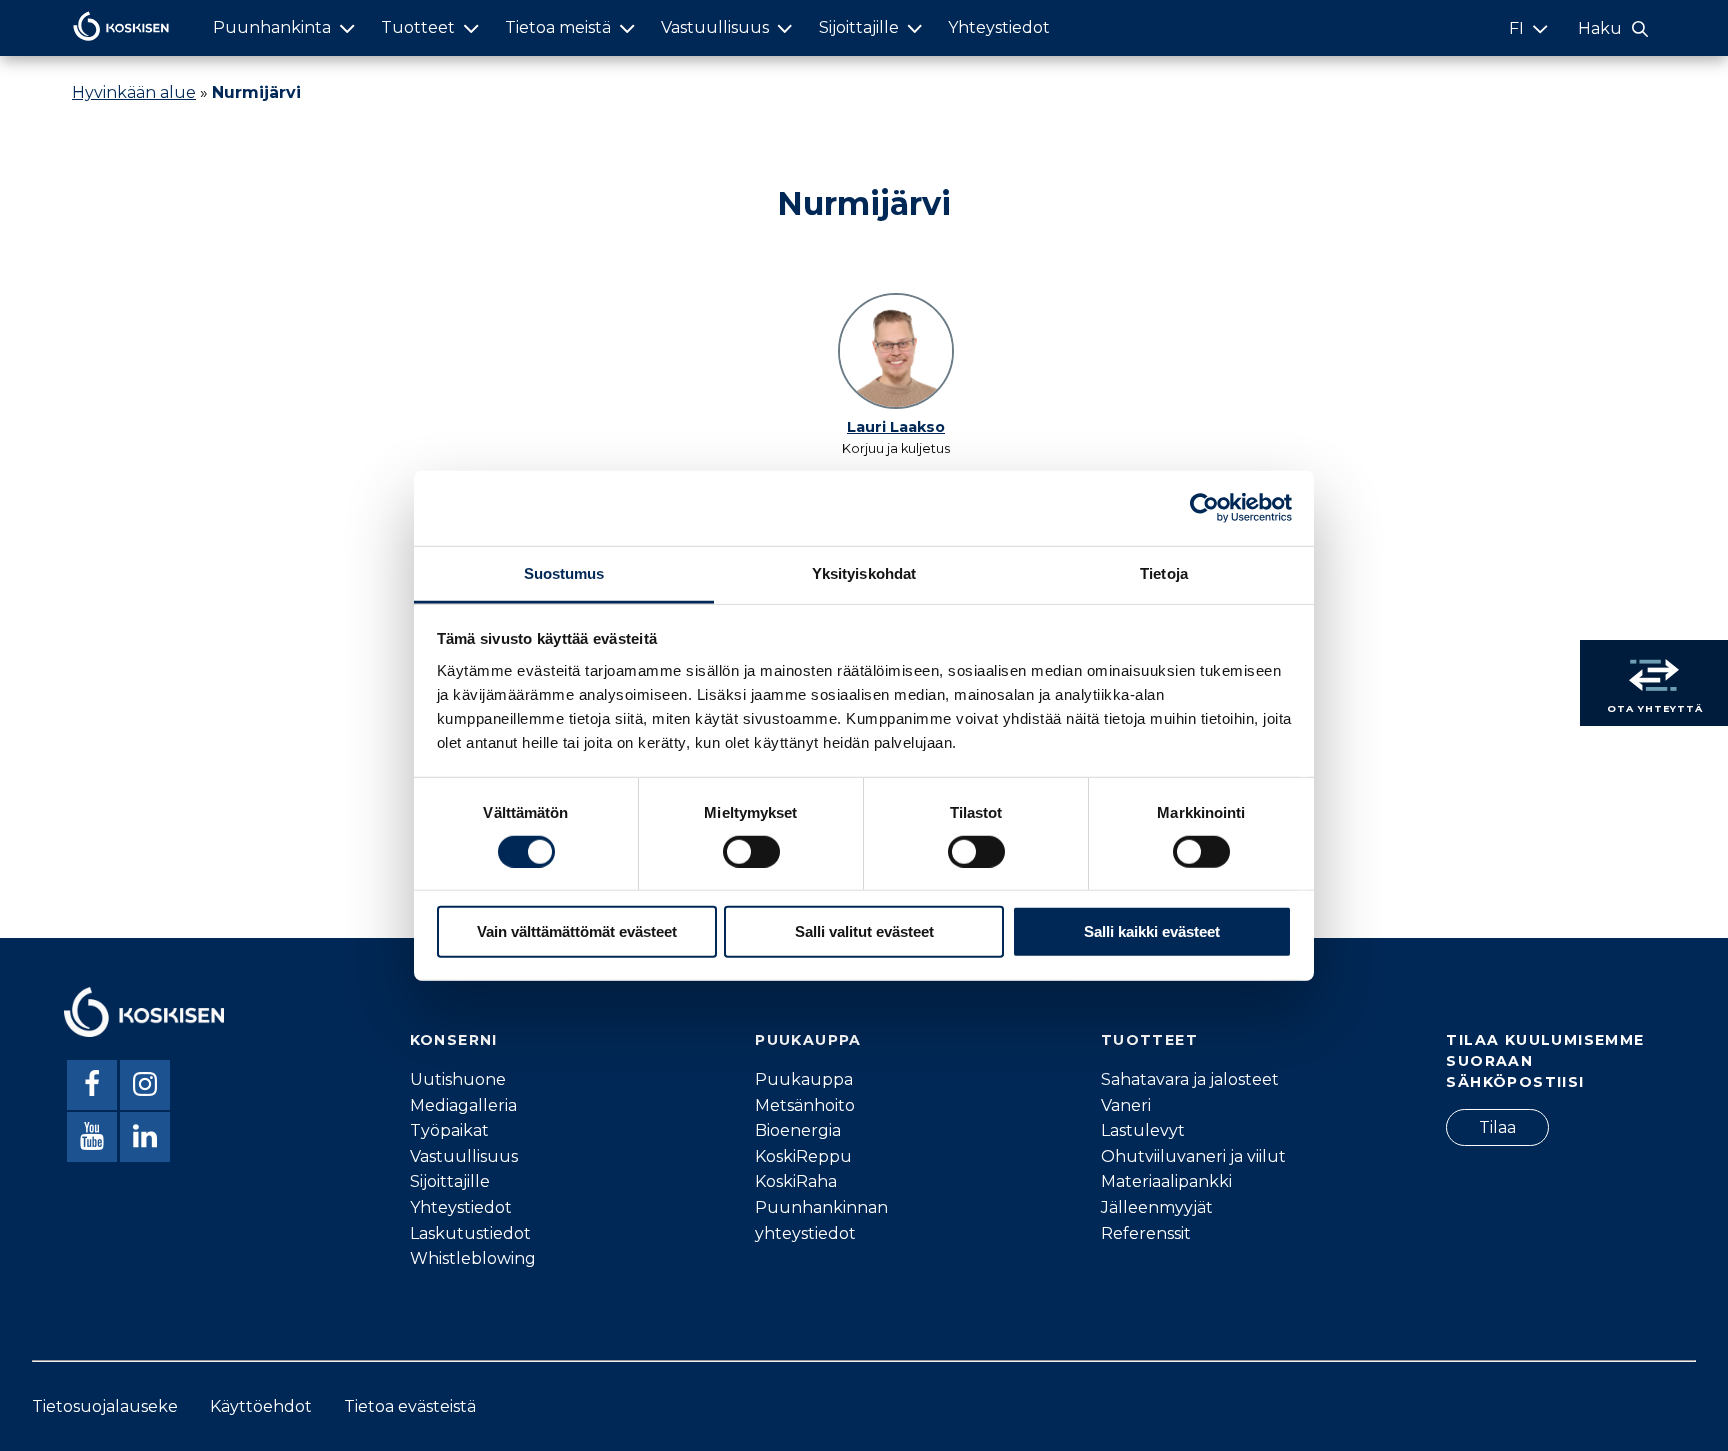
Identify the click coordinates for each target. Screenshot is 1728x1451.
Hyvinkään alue (134, 92)
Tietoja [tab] (1164, 572)
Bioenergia (798, 1130)
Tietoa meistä (558, 27)
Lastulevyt (1143, 1130)
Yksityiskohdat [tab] (864, 572)
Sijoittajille (859, 27)
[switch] (751, 852)
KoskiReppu (803, 1156)
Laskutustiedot (470, 1233)
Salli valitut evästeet (864, 931)
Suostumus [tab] (564, 572)
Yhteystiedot (999, 27)
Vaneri (1126, 1105)
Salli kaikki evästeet (1152, 931)
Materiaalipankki (1166, 1181)
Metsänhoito (805, 1105)
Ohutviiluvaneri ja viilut (1193, 1156)
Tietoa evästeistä (410, 1406)
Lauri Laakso (896, 427)
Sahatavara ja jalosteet (1190, 1079)
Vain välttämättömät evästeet (577, 931)
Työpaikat (449, 1130)
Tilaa (1497, 1127)
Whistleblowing (473, 1258)
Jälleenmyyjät (1157, 1207)
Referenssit (1146, 1233)
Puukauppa (804, 1079)
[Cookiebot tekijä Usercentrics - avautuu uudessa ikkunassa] (1204, 508)
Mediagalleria (463, 1105)
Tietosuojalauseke (105, 1406)
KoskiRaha (796, 1181)
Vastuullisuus (715, 27)
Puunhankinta (272, 27)
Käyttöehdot (261, 1406)
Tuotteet (418, 27)
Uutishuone (458, 1079)
